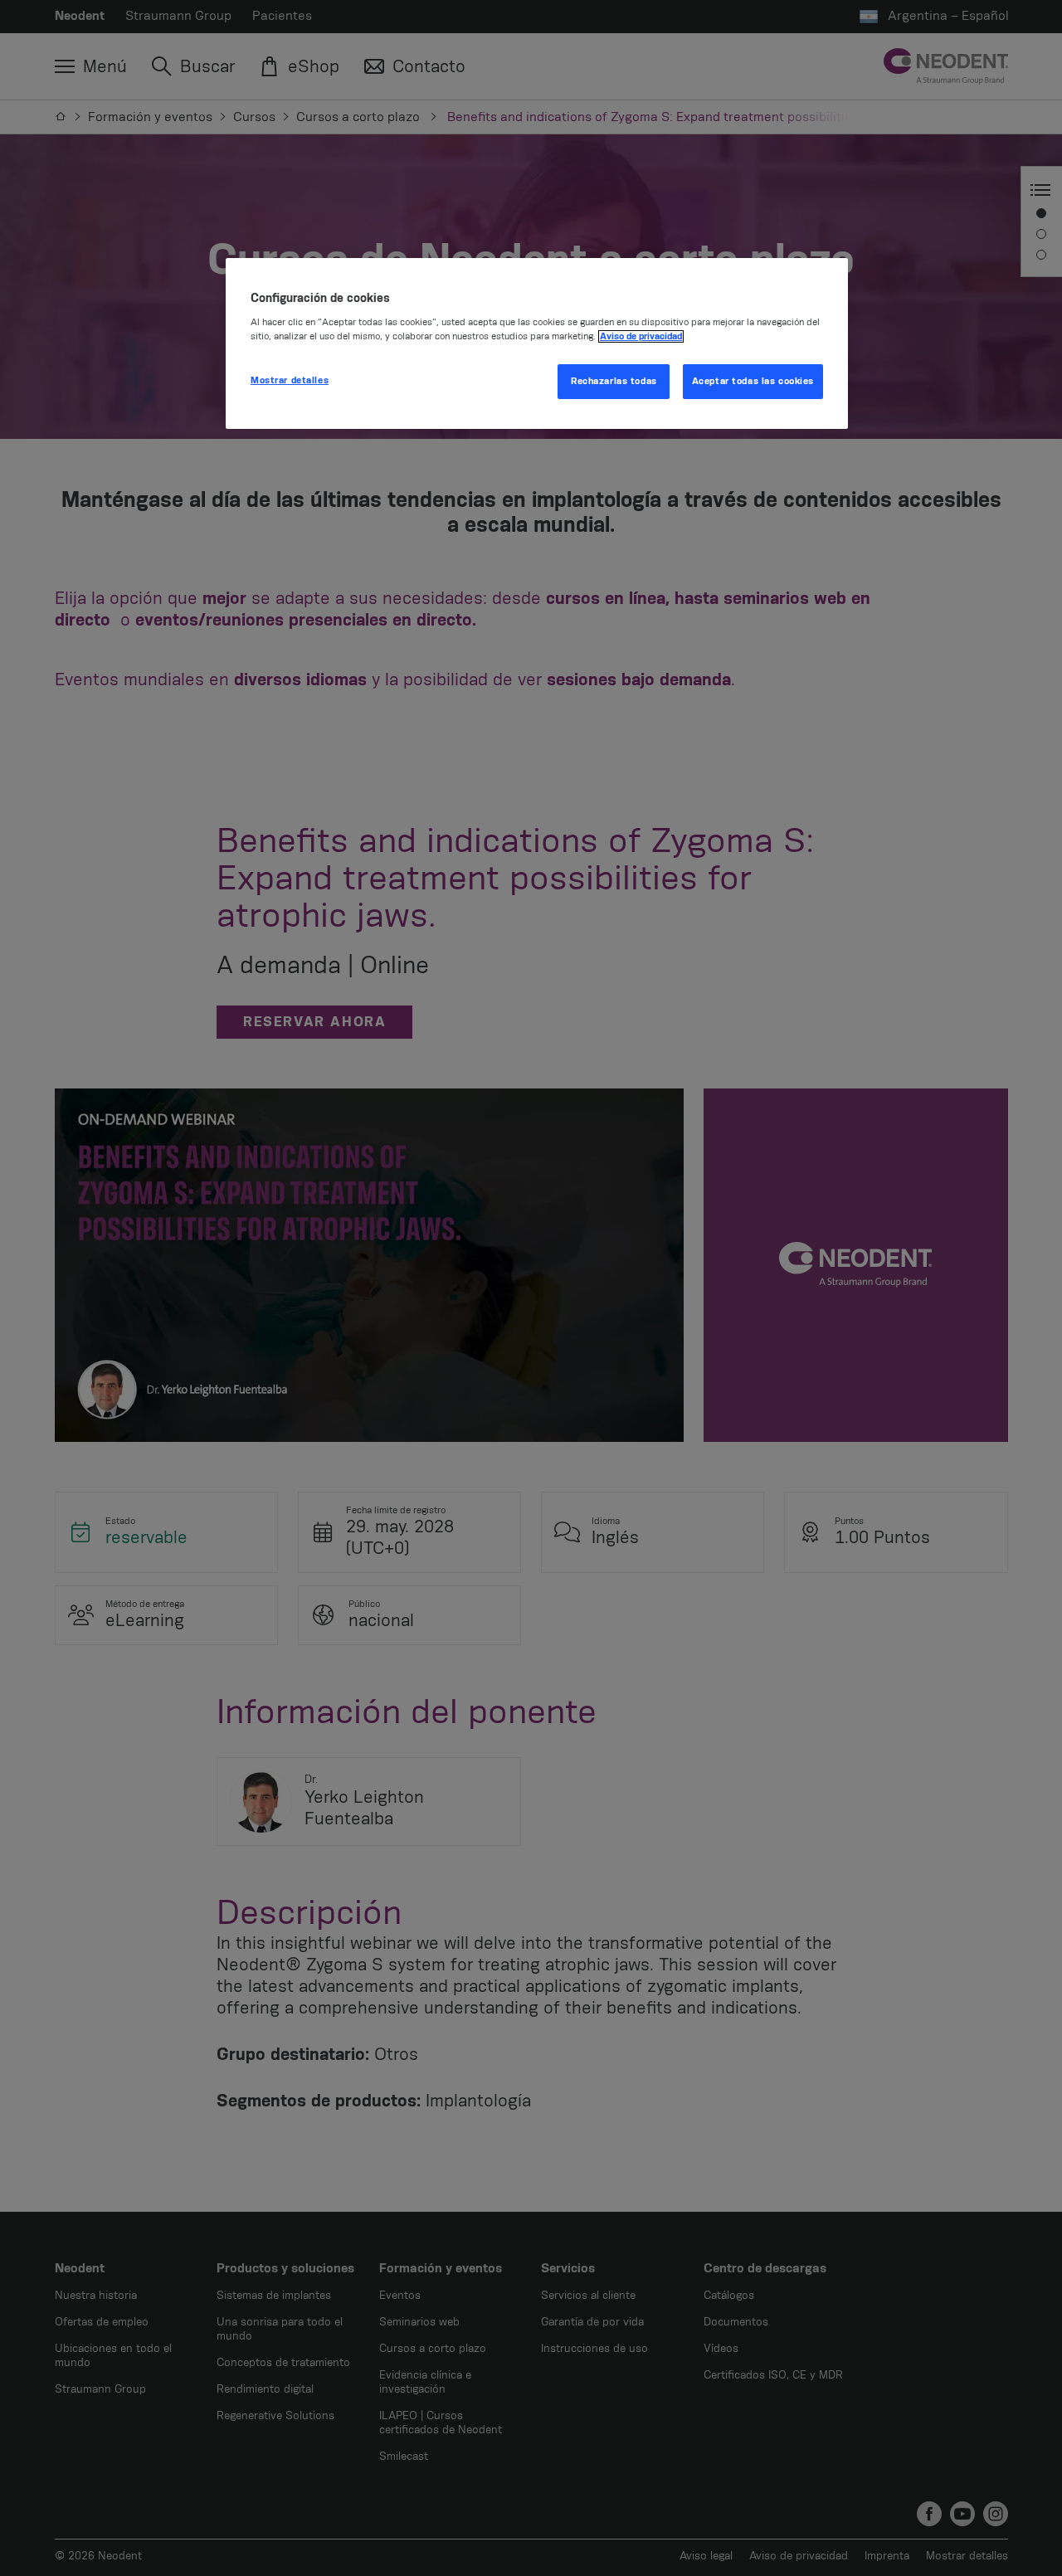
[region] (537, 344)
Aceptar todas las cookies (753, 381)
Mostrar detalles (290, 380)
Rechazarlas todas (614, 381)
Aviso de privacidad (641, 336)
